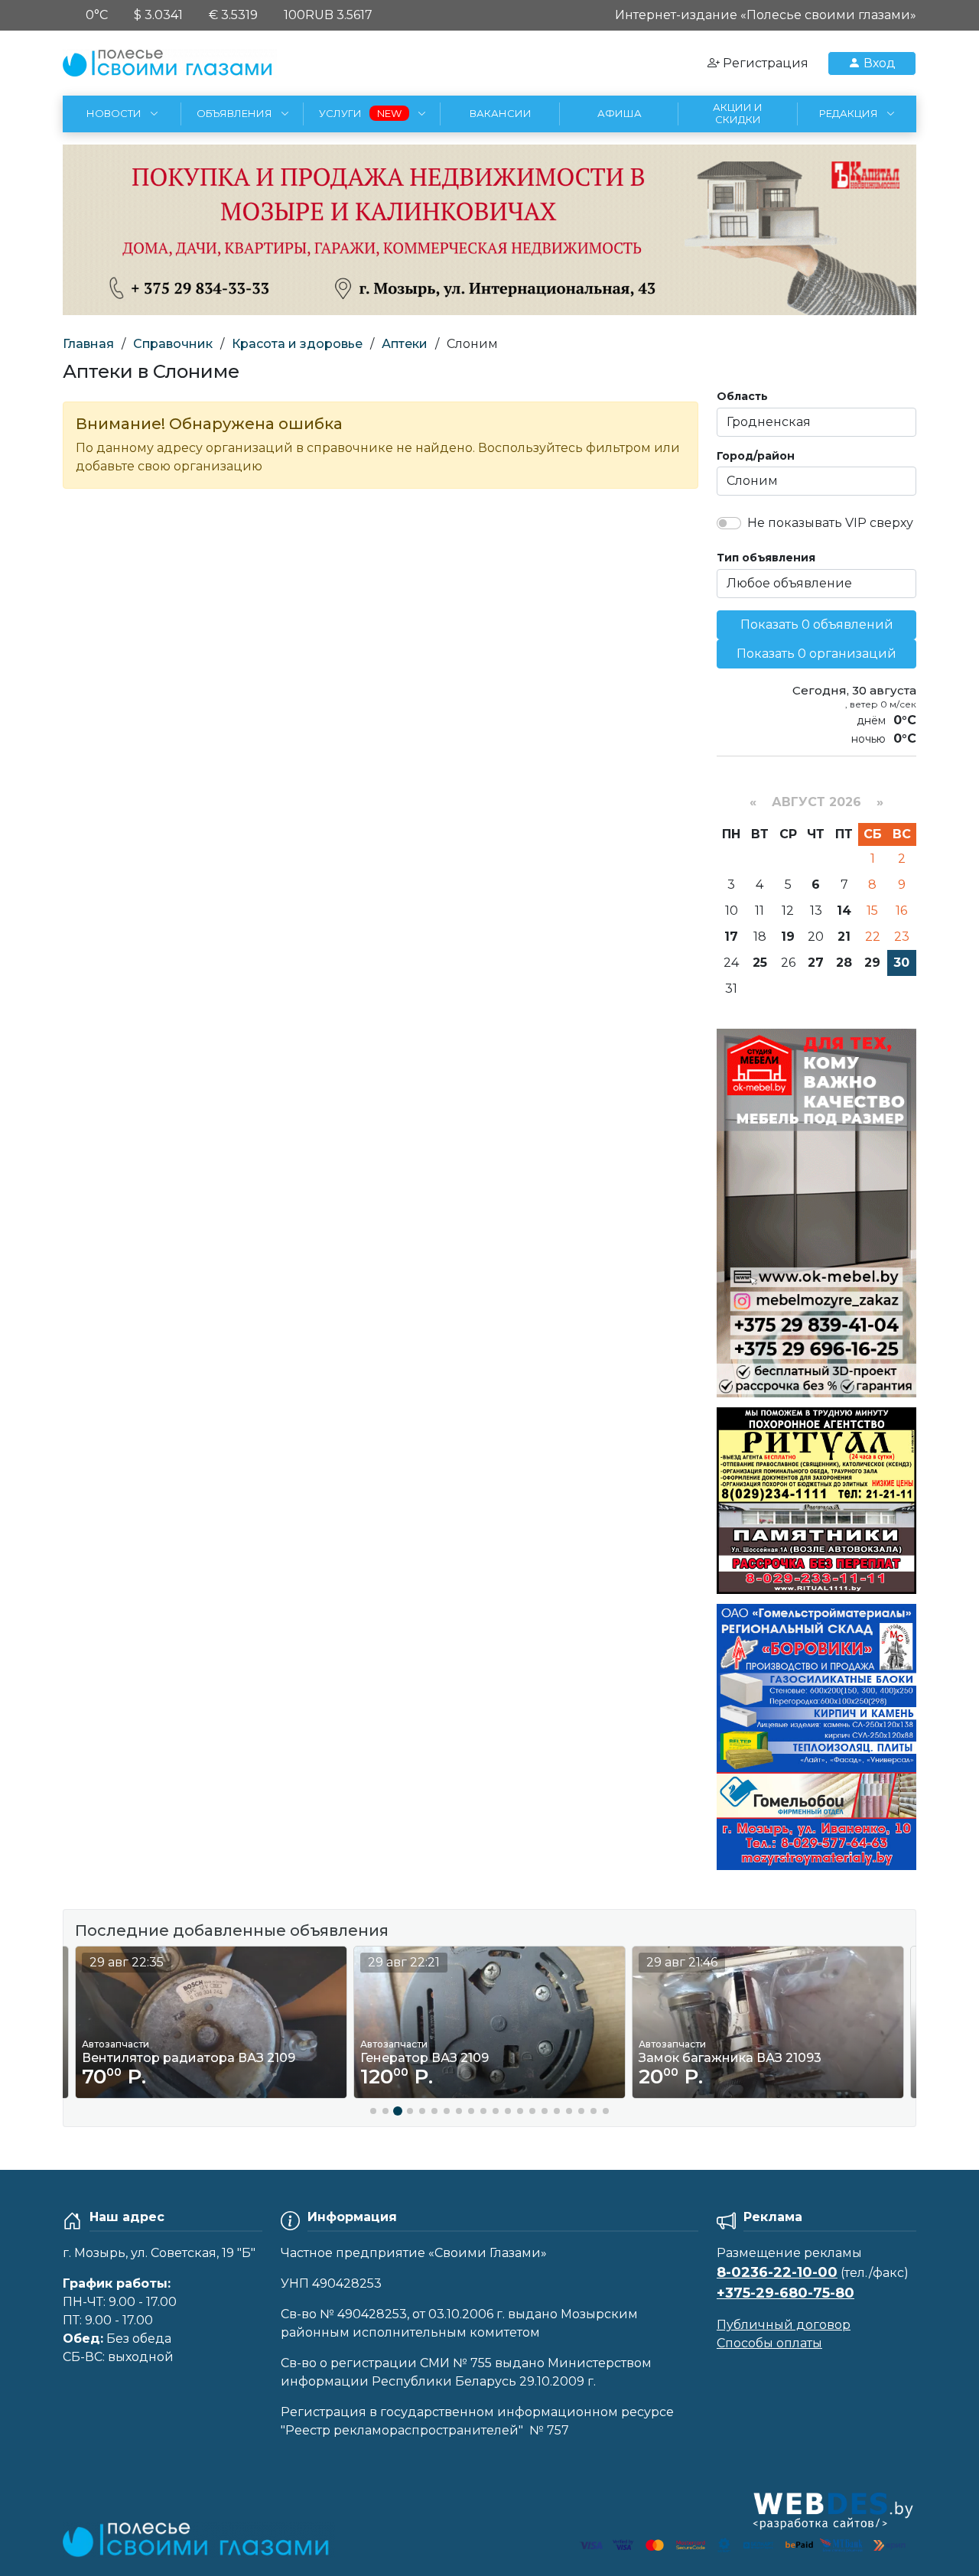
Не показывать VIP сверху (830, 523)
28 (844, 963)
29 (872, 963)
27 (816, 963)
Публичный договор (784, 2325)
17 (731, 937)
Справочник (173, 344)
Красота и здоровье (297, 344)
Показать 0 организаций (816, 654)
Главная (88, 344)
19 (788, 937)
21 (844, 937)
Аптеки (405, 344)
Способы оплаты (769, 2343)
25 (760, 963)
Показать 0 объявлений (817, 624)
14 (844, 911)
